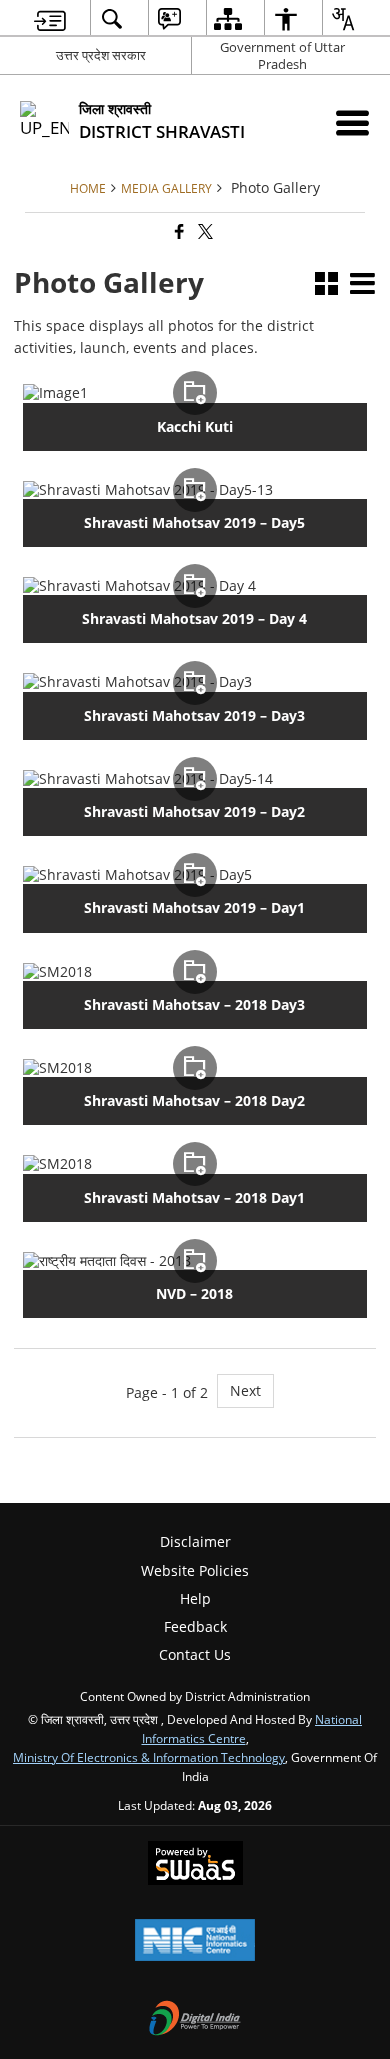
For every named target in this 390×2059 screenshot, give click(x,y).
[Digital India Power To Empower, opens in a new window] (195, 2020)
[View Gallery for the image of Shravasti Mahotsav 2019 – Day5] (194, 490)
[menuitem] (50, 18)
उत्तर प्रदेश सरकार (101, 55)
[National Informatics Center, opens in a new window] (195, 1942)
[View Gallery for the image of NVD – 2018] (194, 1261)
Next (245, 1390)
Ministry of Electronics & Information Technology (149, 1757)
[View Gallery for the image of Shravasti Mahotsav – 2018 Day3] (194, 972)
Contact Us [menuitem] (195, 1654)
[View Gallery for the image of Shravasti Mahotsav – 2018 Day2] (194, 1068)
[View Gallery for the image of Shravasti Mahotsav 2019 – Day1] (194, 875)
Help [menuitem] (195, 1598)
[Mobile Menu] (352, 122)
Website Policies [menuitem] (195, 1570)
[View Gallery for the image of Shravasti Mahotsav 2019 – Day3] (194, 682)
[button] (326, 285)
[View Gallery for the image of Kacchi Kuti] (194, 393)
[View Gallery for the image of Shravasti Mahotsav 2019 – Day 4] (194, 586)
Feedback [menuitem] (195, 1626)
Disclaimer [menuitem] (195, 1541)
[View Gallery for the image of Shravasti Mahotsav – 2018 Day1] (194, 1164)
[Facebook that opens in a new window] (178, 232)
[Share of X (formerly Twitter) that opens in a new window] (204, 232)
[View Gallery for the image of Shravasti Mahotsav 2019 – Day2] (194, 779)
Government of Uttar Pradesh (282, 55)
